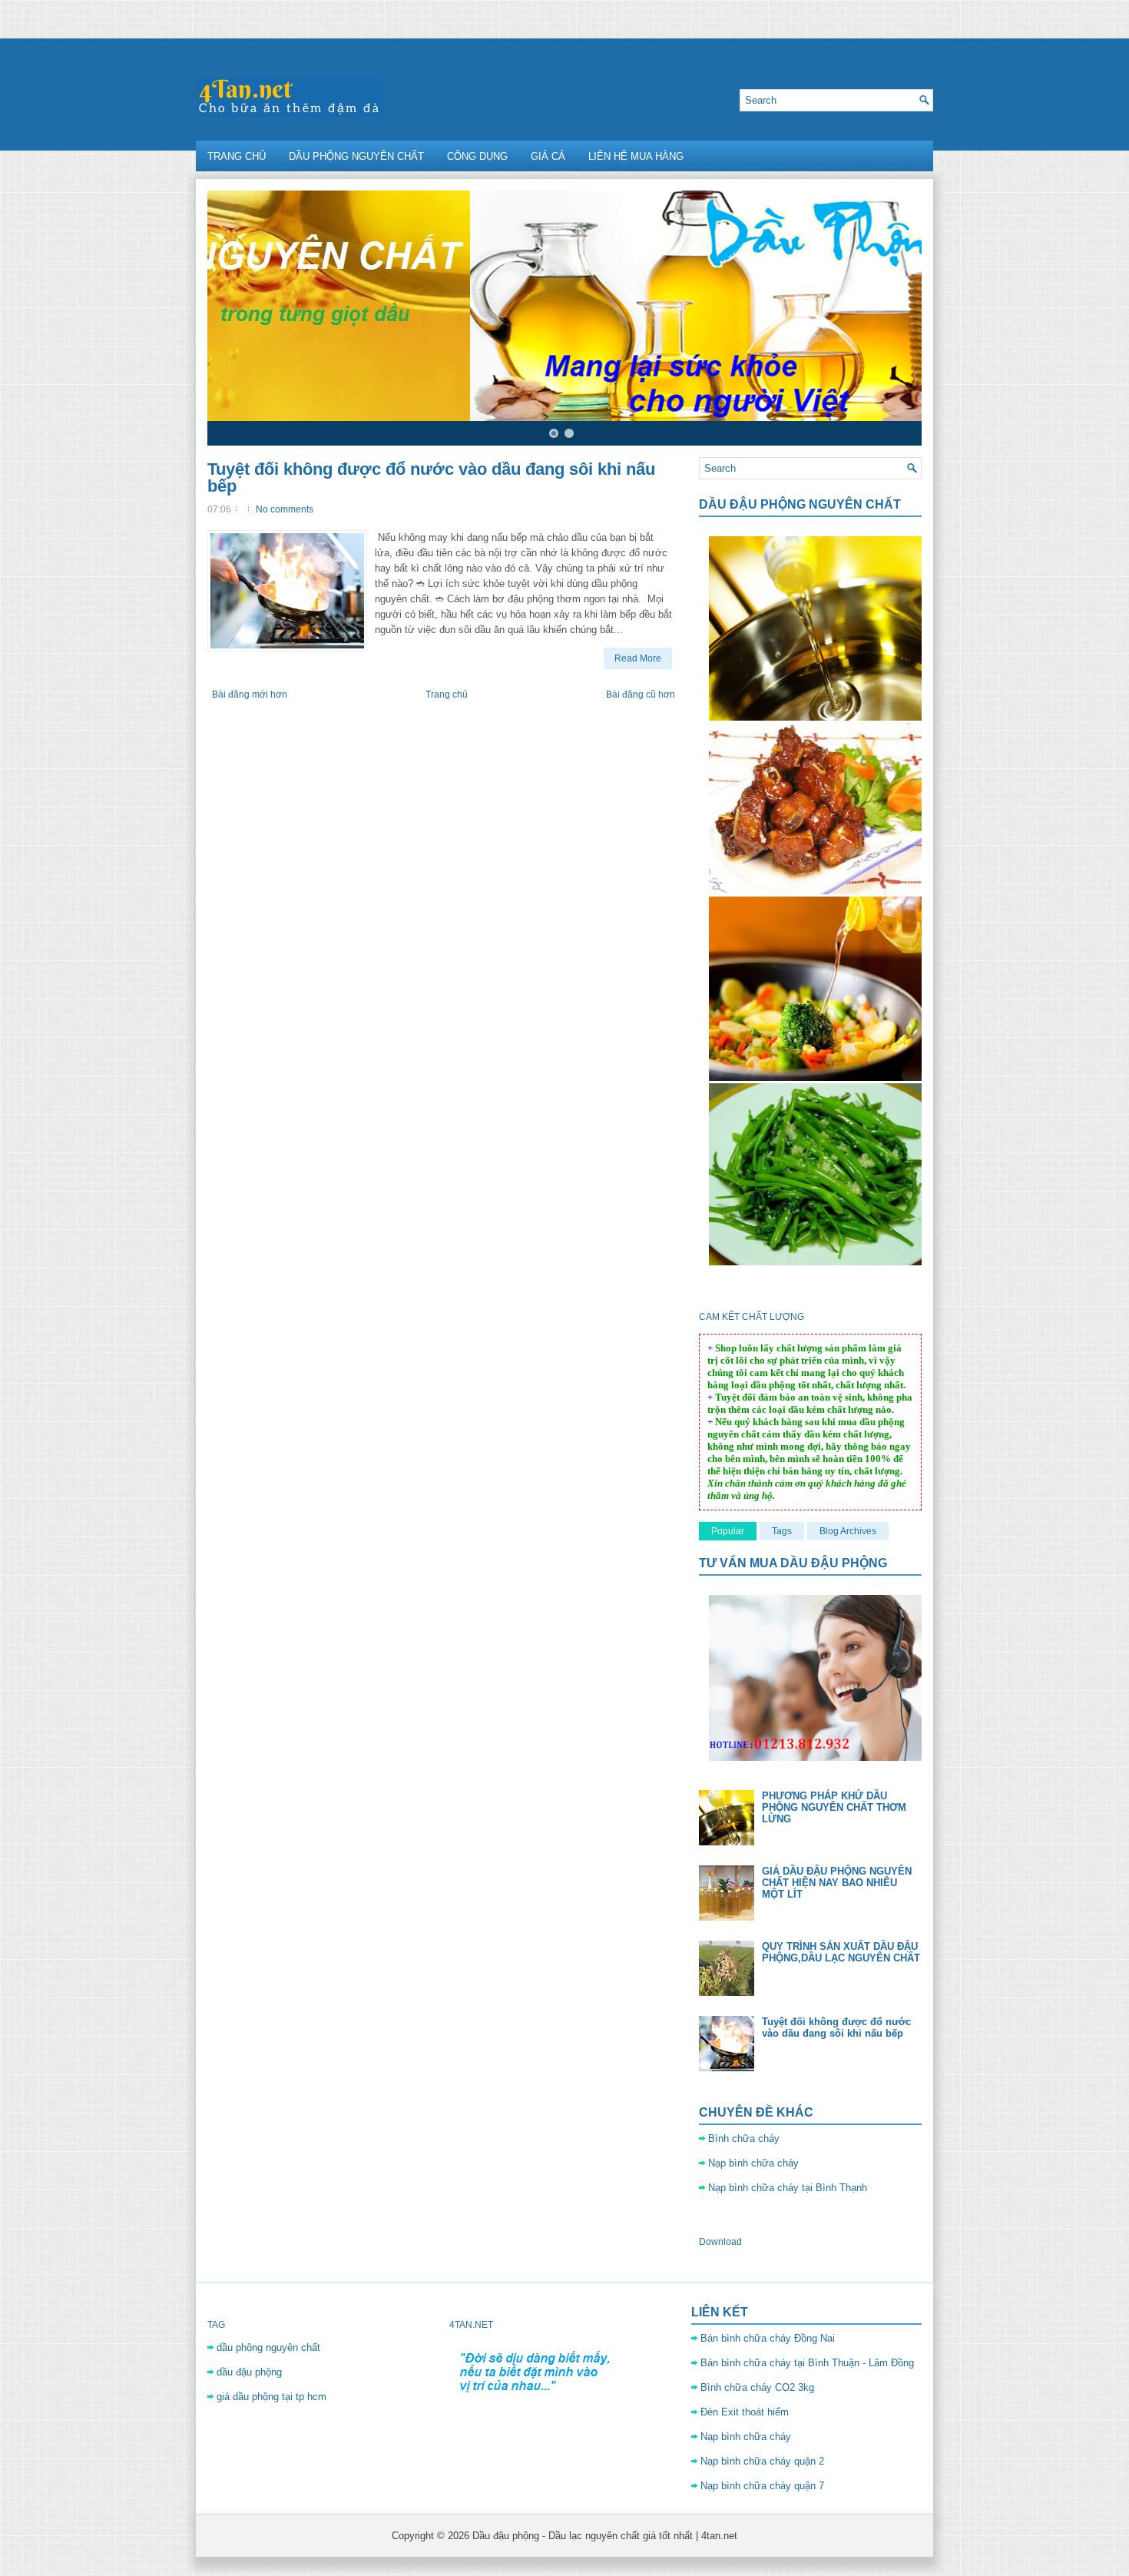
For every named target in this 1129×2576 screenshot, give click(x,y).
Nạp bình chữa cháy (753, 2163)
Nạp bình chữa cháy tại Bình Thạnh (788, 2188)
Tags (782, 1531)
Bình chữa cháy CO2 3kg (757, 2387)
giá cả (548, 156)
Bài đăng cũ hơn (641, 695)
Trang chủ (237, 156)
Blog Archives (848, 1531)
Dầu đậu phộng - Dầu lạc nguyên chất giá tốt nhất (583, 2536)
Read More (638, 658)
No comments (285, 509)
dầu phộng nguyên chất (268, 2347)
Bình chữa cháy (744, 2138)
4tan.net (719, 2536)
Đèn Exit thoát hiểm (745, 2412)
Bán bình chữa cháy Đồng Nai (768, 2338)
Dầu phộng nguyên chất (356, 156)
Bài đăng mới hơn (250, 695)
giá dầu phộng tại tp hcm (271, 2397)
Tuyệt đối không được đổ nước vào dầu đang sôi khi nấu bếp (431, 478)
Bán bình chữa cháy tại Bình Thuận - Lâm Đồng (807, 2363)
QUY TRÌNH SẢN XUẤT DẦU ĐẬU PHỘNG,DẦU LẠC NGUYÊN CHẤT (841, 1952)
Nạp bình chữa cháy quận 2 (762, 2461)
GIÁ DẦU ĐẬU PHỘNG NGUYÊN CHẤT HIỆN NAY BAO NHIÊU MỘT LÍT (837, 1883)
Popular (728, 1531)
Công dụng (477, 156)
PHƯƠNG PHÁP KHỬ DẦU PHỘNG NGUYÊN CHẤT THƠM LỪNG (834, 1807)
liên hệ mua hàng (636, 156)
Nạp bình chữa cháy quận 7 (762, 2486)
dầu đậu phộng (249, 2372)
